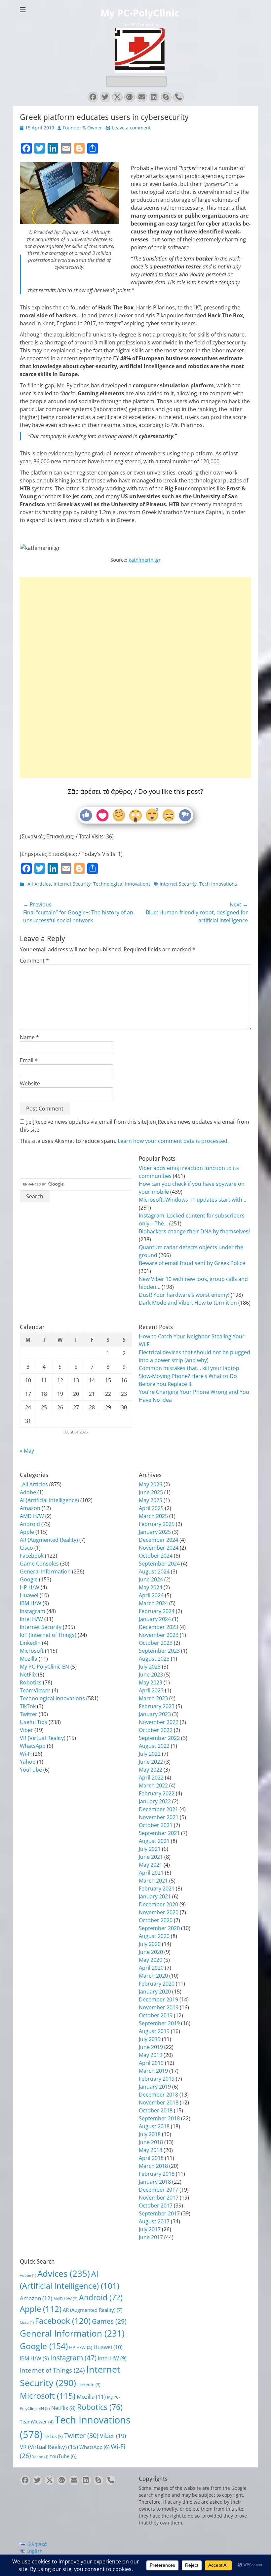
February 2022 (157, 1793)
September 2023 (159, 1651)
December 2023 (158, 1627)
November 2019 (159, 2007)
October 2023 (156, 1643)
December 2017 (158, 2190)
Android (30, 1524)
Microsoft (32, 1651)
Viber (26, 1730)
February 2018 (157, 2174)
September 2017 (159, 2213)
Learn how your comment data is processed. (173, 1141)
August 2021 (154, 1841)
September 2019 (159, 2023)
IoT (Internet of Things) (48, 1635)
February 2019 (157, 2079)
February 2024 (157, 1611)
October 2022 (156, 1730)
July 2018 (150, 2134)
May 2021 (151, 1865)
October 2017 (156, 2205)
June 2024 (151, 1579)
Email (29, 1060)
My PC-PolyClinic (140, 13)
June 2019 (151, 2047)
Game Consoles (39, 1564)
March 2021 (153, 1881)
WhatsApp (33, 1746)
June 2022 (151, 1762)
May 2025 (151, 1500)
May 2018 (151, 2150)
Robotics (31, 1682)
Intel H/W (31, 1619)
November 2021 (159, 1817)
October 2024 (156, 1556)
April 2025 (151, 1508)
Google (29, 1579)
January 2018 (155, 2182)
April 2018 (151, 2158)
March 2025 (153, 1516)
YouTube (31, 1770)
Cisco (26, 1548)
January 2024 (155, 1619)
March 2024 (153, 1603)
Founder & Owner (82, 128)
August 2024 (154, 1571)
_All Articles (38, 884)
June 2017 (151, 2237)
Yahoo (28, 1762)
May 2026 (151, 1484)
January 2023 (155, 1714)
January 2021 (155, 1896)
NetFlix (28, 1675)
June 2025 (151, 1492)
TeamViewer (35, 1690)
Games (109, 2321)
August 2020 (154, 1936)
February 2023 (157, 1706)
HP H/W (30, 1587)
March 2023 (153, 1698)
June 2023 (151, 1675)
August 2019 (154, 2031)
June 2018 (151, 2142)
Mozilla (29, 1659)
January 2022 (155, 1801)
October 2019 (156, 2015)
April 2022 (151, 1778)
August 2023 (154, 1659)
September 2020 (159, 1928)
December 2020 (158, 1904)
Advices (64, 2274)
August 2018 (154, 2126)
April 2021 (151, 1873)
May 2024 (151, 1587)
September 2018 (159, 2118)
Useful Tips (34, 1722)
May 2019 (151, 2055)
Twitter (29, 1714)
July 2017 (150, 2229)
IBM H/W (31, 1603)
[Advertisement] (135, 656)
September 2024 (159, 1564)
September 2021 (159, 1833)
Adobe (28, 1492)
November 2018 (159, 2102)
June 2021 (151, 1857)
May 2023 (151, 1682)
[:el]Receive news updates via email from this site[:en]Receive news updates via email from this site (135, 1126)
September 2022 (159, 1738)
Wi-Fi (26, 1754)
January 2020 (155, 1992)
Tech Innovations (218, 884)
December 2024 (158, 1540)
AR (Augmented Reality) (49, 1540)
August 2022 (154, 1746)
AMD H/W (32, 1516)
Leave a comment (131, 128)
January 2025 (155, 1532)
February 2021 (157, 1888)
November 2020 (159, 1912)
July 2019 (150, 2039)
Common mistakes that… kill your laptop (189, 1368)
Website (30, 1083)
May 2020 (151, 1960)
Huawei (29, 1595)
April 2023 (151, 1690)
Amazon (30, 1508)
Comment (34, 961)
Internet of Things (52, 2370)
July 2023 (150, 1667)
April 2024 (151, 1595)
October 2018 (156, 2110)
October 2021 (156, 1825)
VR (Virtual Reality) (43, 1738)
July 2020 (150, 1944)
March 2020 (153, 1976)
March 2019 (153, 2071)
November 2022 (159, 1722)
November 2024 (159, 1548)
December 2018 (158, 2095)
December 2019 (158, 1999)
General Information (45, 1571)
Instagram (33, 1611)
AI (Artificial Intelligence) (49, 1500)
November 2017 (159, 2198)
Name (29, 1037)
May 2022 (151, 1770)
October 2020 (156, 1920)
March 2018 (153, 2166)
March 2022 (153, 1785)
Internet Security (72, 884)
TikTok (28, 1706)
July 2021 (150, 1849)
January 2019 (155, 2087)
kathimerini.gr (145, 560)
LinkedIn (30, 1643)
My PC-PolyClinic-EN (44, 1667)
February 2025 (157, 1524)
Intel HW (112, 2358)
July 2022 (150, 1754)
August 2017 (154, 2221)
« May (27, 1451)
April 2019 (151, 2063)
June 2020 (151, 1952)
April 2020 (151, 1968)
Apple (27, 1532)
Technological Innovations (122, 884)
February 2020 (157, 1984)
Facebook (32, 1556)
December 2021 (158, 1809)
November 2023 (159, 1635)
